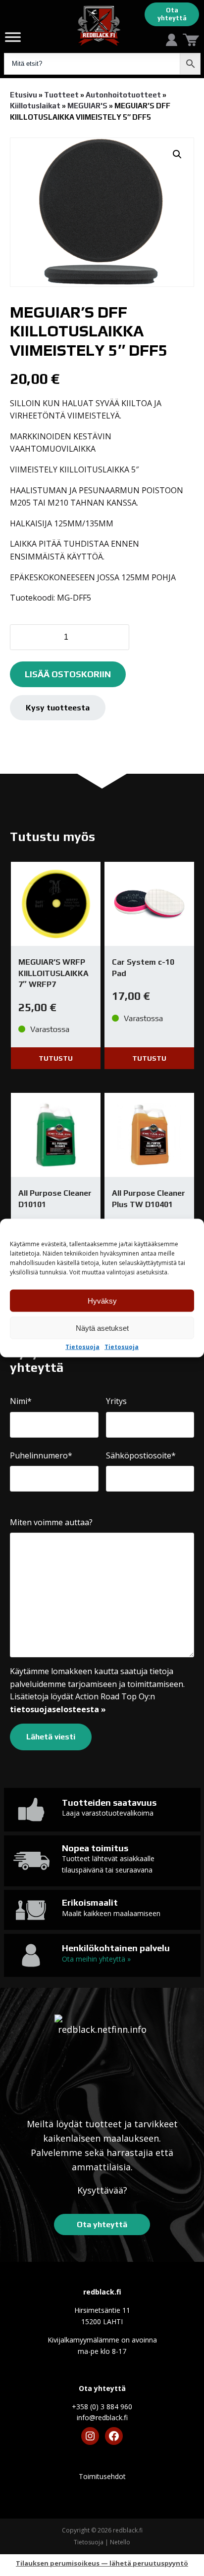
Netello (120, 2542)
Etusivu (24, 95)
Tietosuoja (82, 1347)
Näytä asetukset (102, 1328)
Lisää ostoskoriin (68, 674)
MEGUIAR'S (87, 106)
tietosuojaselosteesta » (58, 1709)
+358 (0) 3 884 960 (102, 2407)
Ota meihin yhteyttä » (96, 1959)
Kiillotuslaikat (35, 106)
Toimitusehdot (102, 2476)
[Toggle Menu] (13, 37)
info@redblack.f (102, 2417)
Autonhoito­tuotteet (123, 95)
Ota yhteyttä (172, 14)
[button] (177, 154)
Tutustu (56, 1058)
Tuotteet (61, 95)
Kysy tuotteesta (58, 708)
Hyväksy (102, 1300)
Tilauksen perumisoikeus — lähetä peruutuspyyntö (102, 2563)
